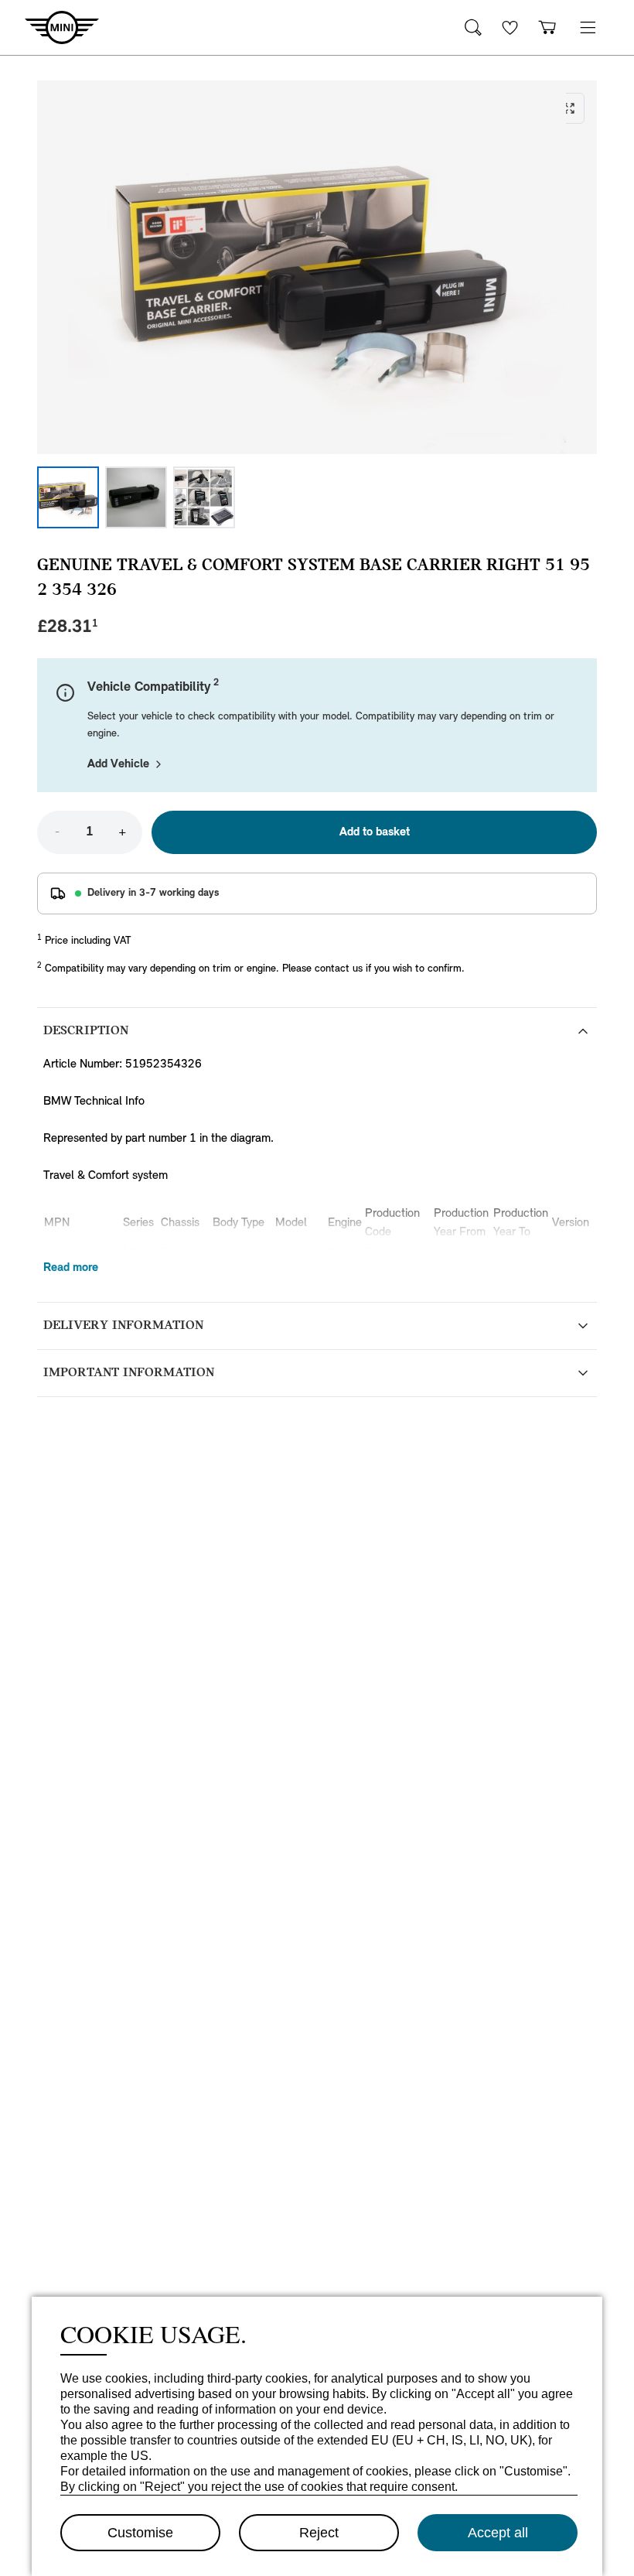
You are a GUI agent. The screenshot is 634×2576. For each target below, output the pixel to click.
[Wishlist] (510, 27)
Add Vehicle (118, 764)
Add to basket (375, 832)
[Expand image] (317, 267)
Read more (71, 1268)
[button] (588, 27)
